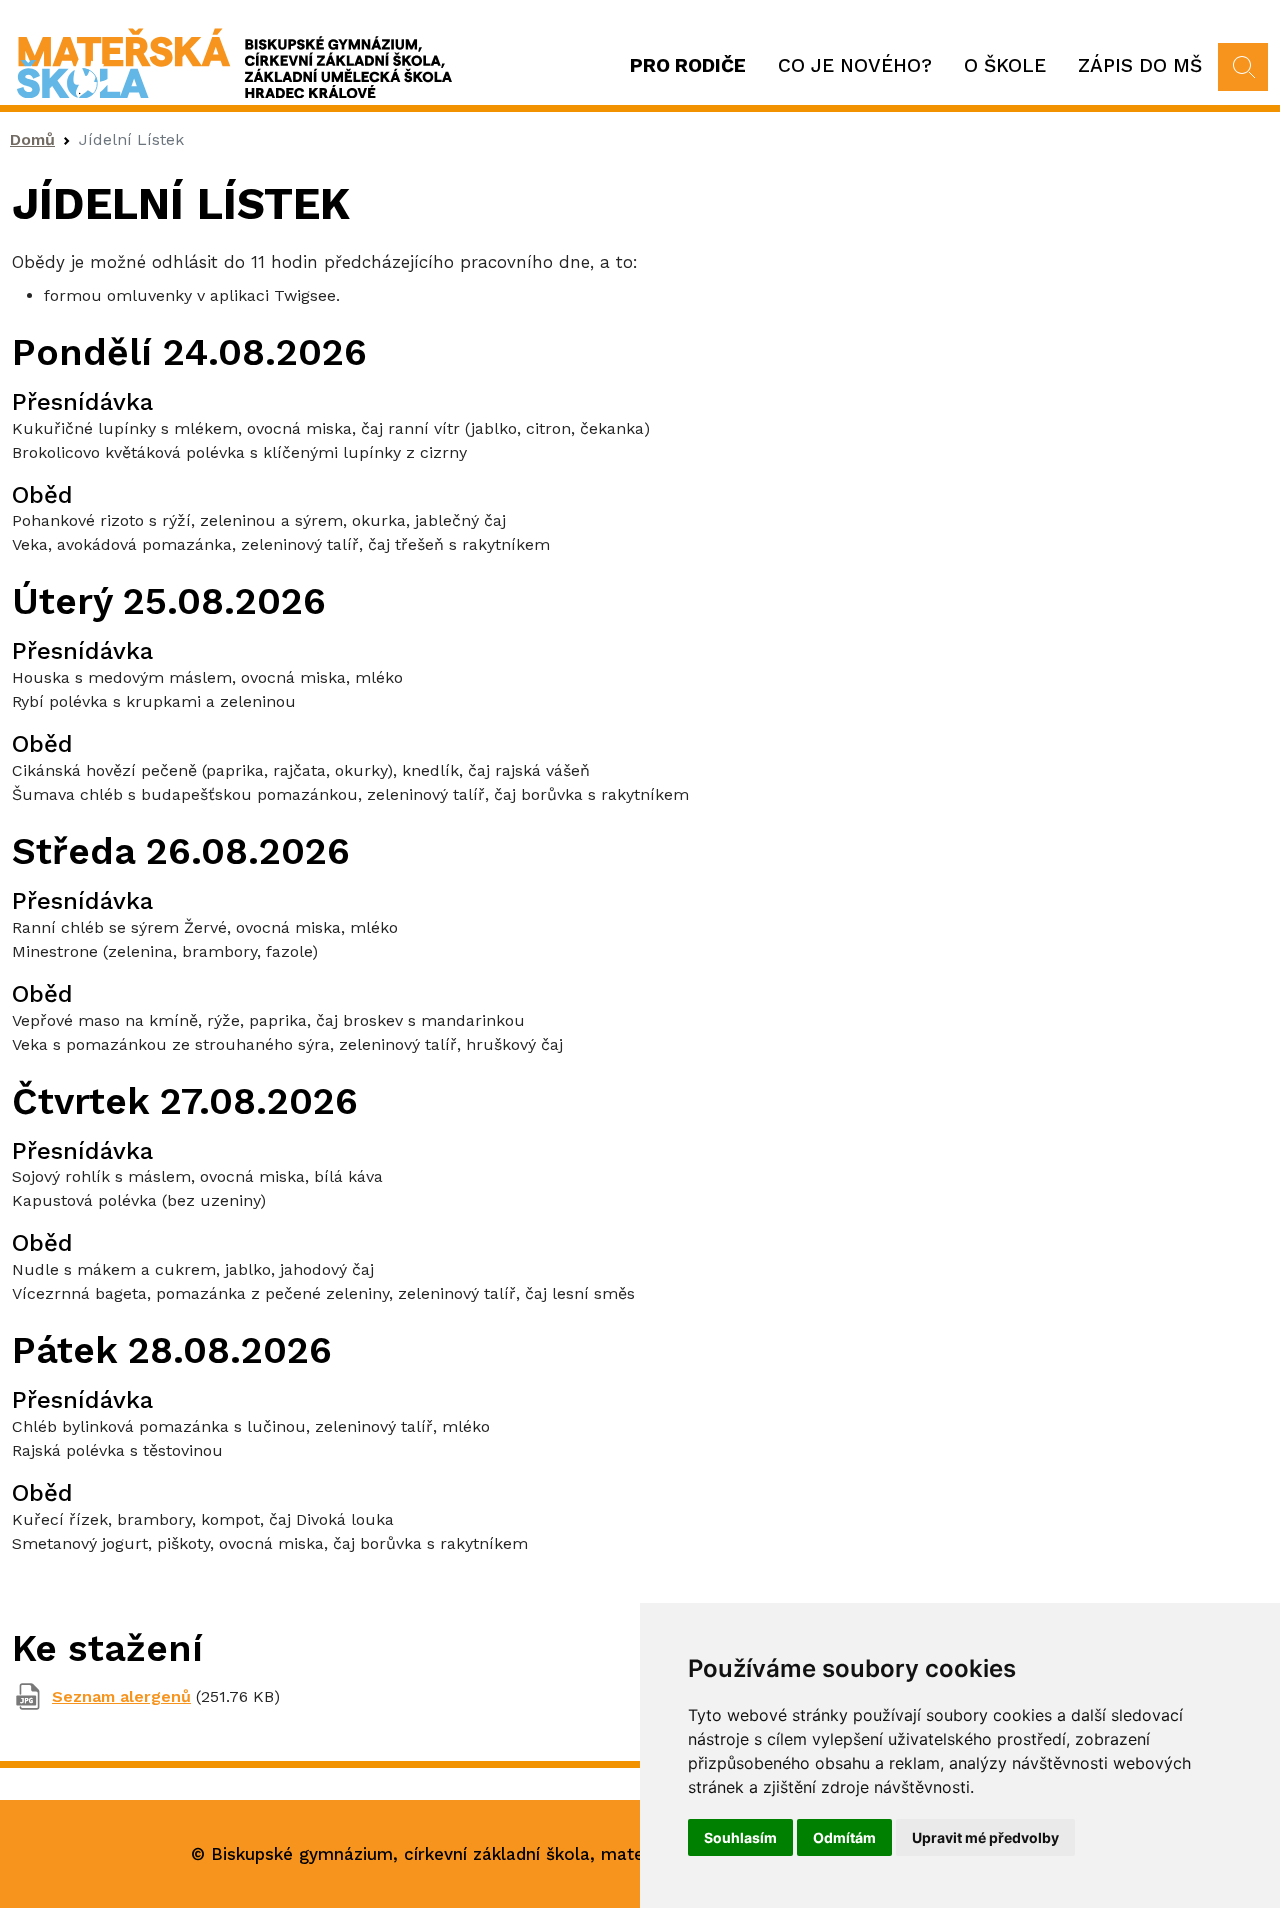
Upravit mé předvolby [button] (985, 1837)
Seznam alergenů (121, 1696)
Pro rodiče (688, 65)
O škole (1005, 65)
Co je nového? (855, 65)
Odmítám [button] (844, 1837)
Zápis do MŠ (1140, 65)
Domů (32, 139)
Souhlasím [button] (740, 1837)
